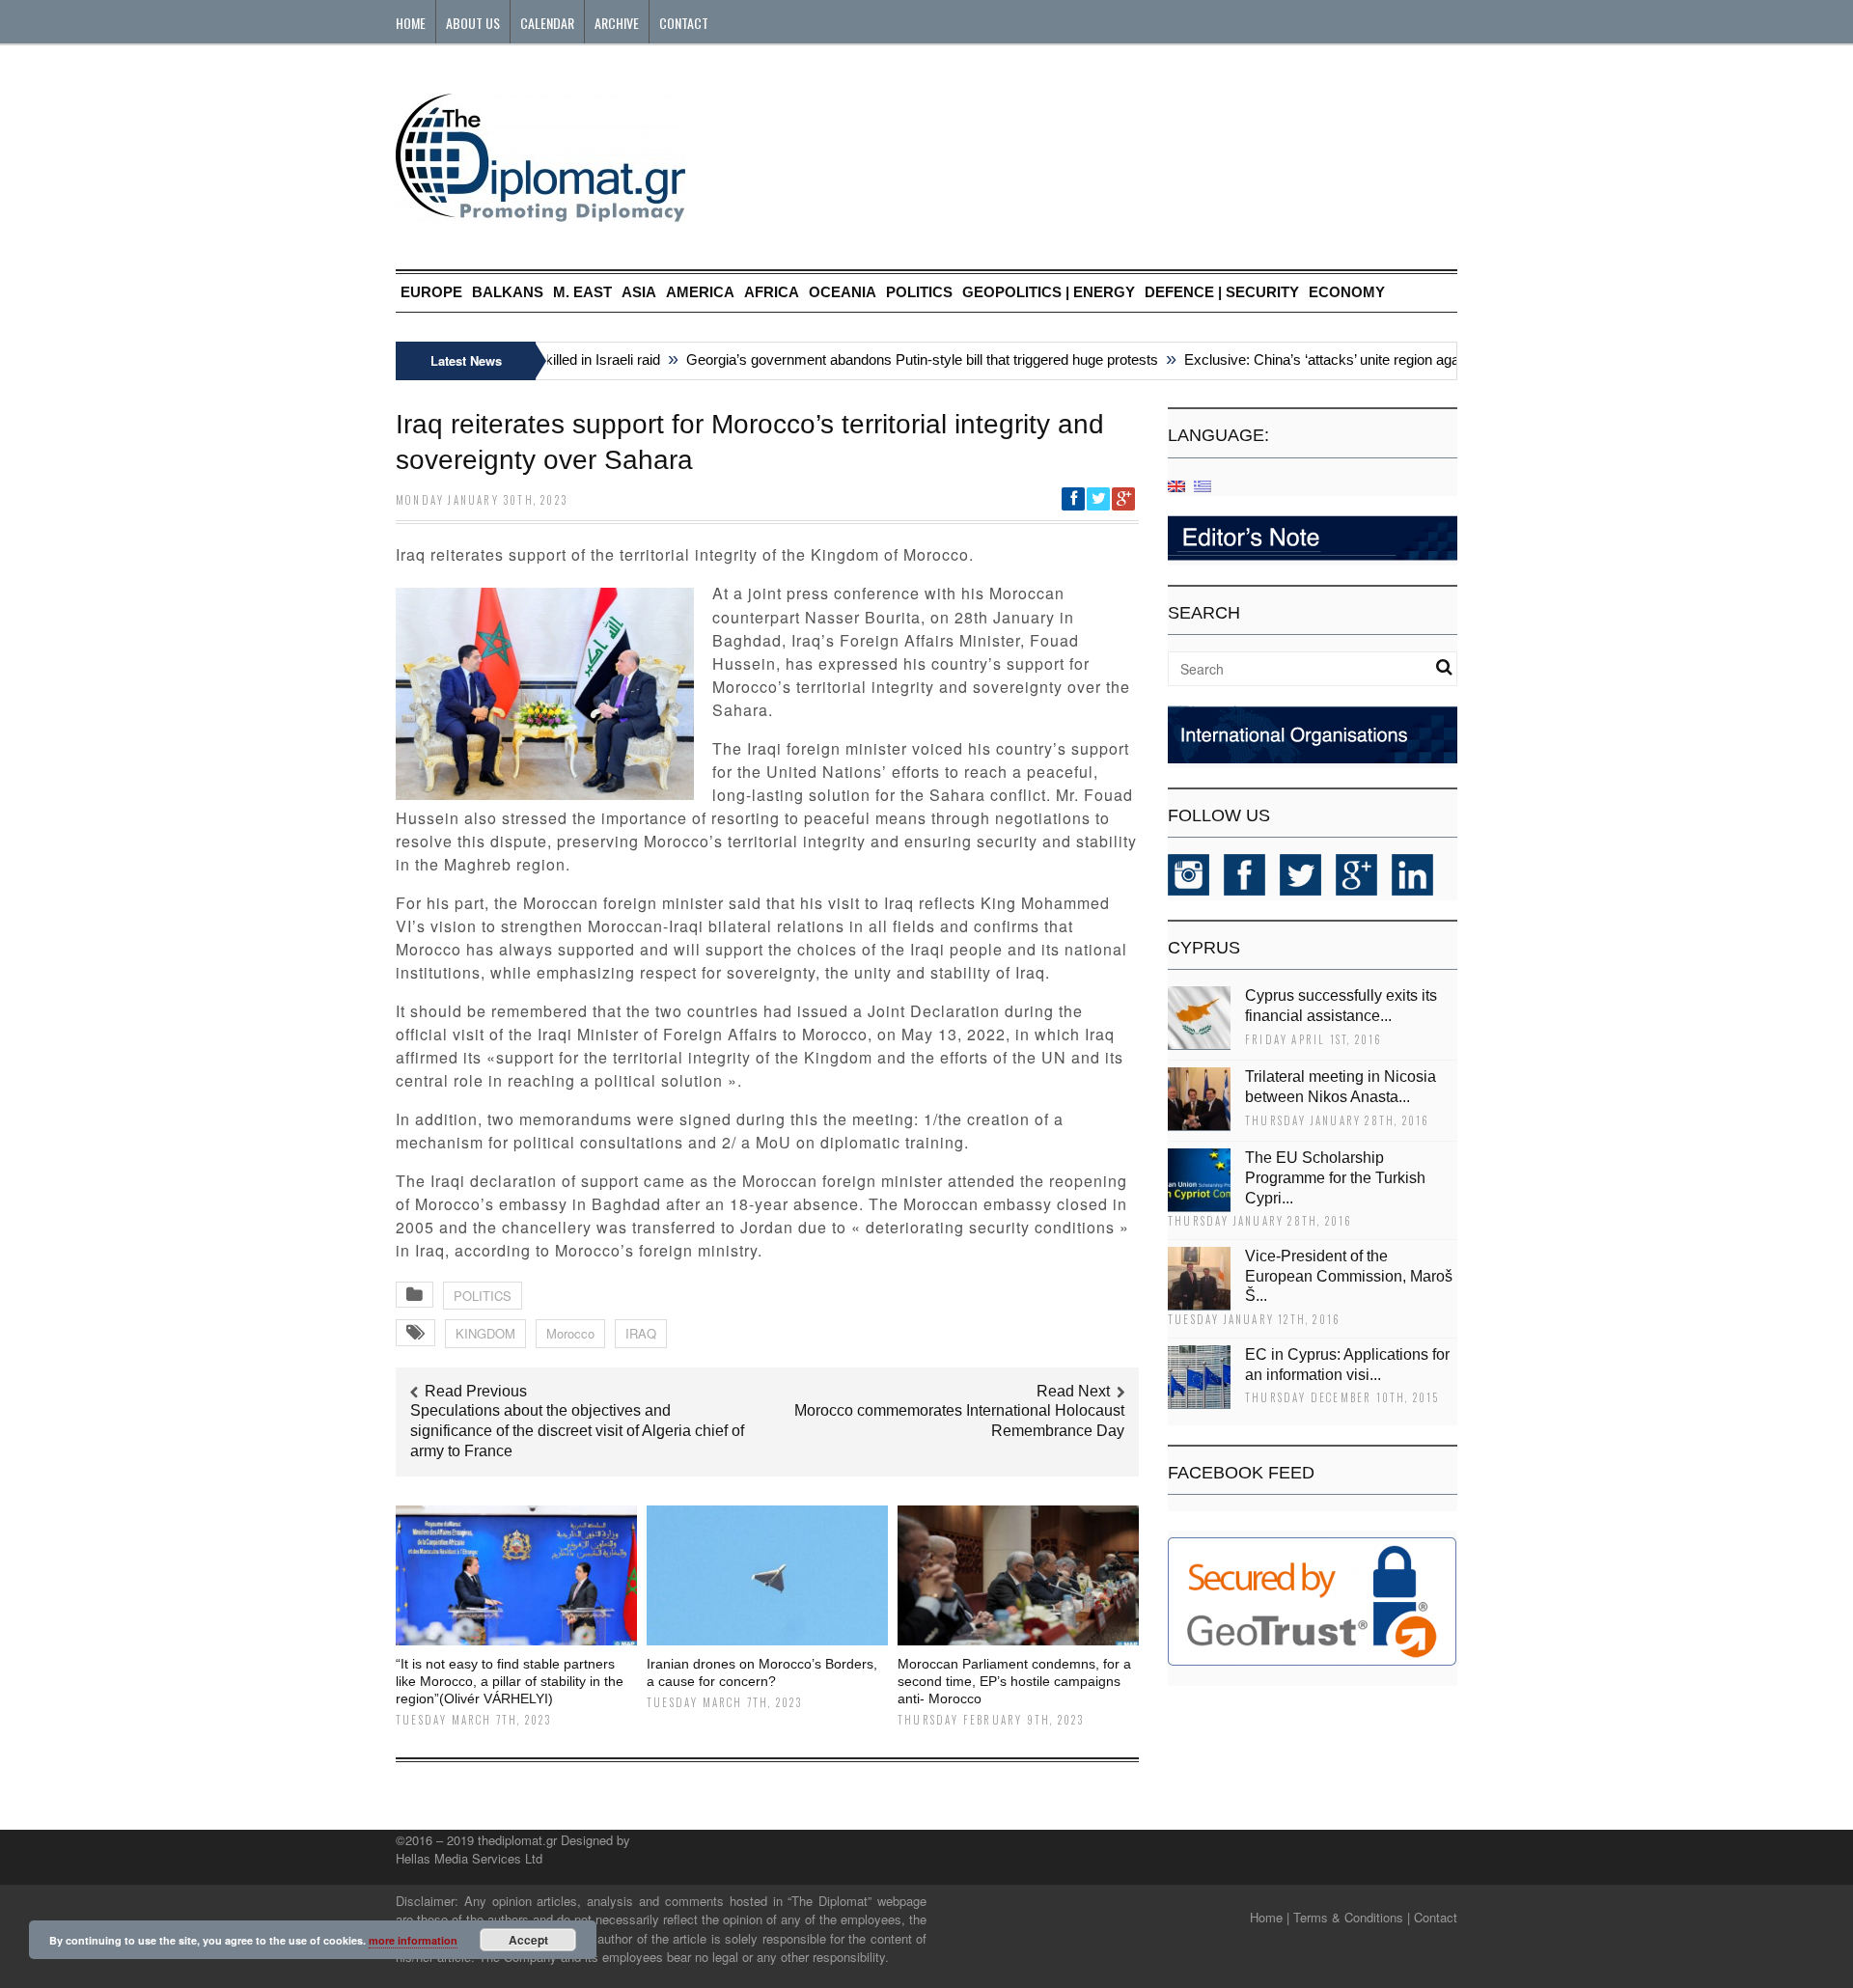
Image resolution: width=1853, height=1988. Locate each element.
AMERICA (700, 292)
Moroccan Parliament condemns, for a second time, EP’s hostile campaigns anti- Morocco (1014, 1681)
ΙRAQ (641, 1333)
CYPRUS (1204, 948)
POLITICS (919, 292)
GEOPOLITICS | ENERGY (1049, 292)
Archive (617, 23)
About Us (473, 23)
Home (411, 23)
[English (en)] (1176, 485)
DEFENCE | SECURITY (1222, 292)
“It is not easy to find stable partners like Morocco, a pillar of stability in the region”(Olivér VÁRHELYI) (510, 1681)
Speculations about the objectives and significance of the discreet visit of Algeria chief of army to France (577, 1431)
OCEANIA (843, 292)
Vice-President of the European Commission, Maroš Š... (1349, 1276)
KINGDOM (485, 1333)
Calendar (547, 23)
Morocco (570, 1333)
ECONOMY (1347, 292)
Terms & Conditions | (1352, 1917)
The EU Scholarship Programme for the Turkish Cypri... (1335, 1178)
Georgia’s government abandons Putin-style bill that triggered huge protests (897, 359)
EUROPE (431, 292)
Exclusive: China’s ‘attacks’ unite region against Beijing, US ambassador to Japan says (1432, 359)
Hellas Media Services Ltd (469, 1858)
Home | (1270, 1917)
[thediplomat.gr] (540, 213)
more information (413, 1940)
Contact (684, 23)
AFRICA (772, 292)
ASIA (639, 292)
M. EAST (582, 292)
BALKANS (508, 292)
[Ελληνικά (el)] (1203, 485)
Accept (528, 1940)
